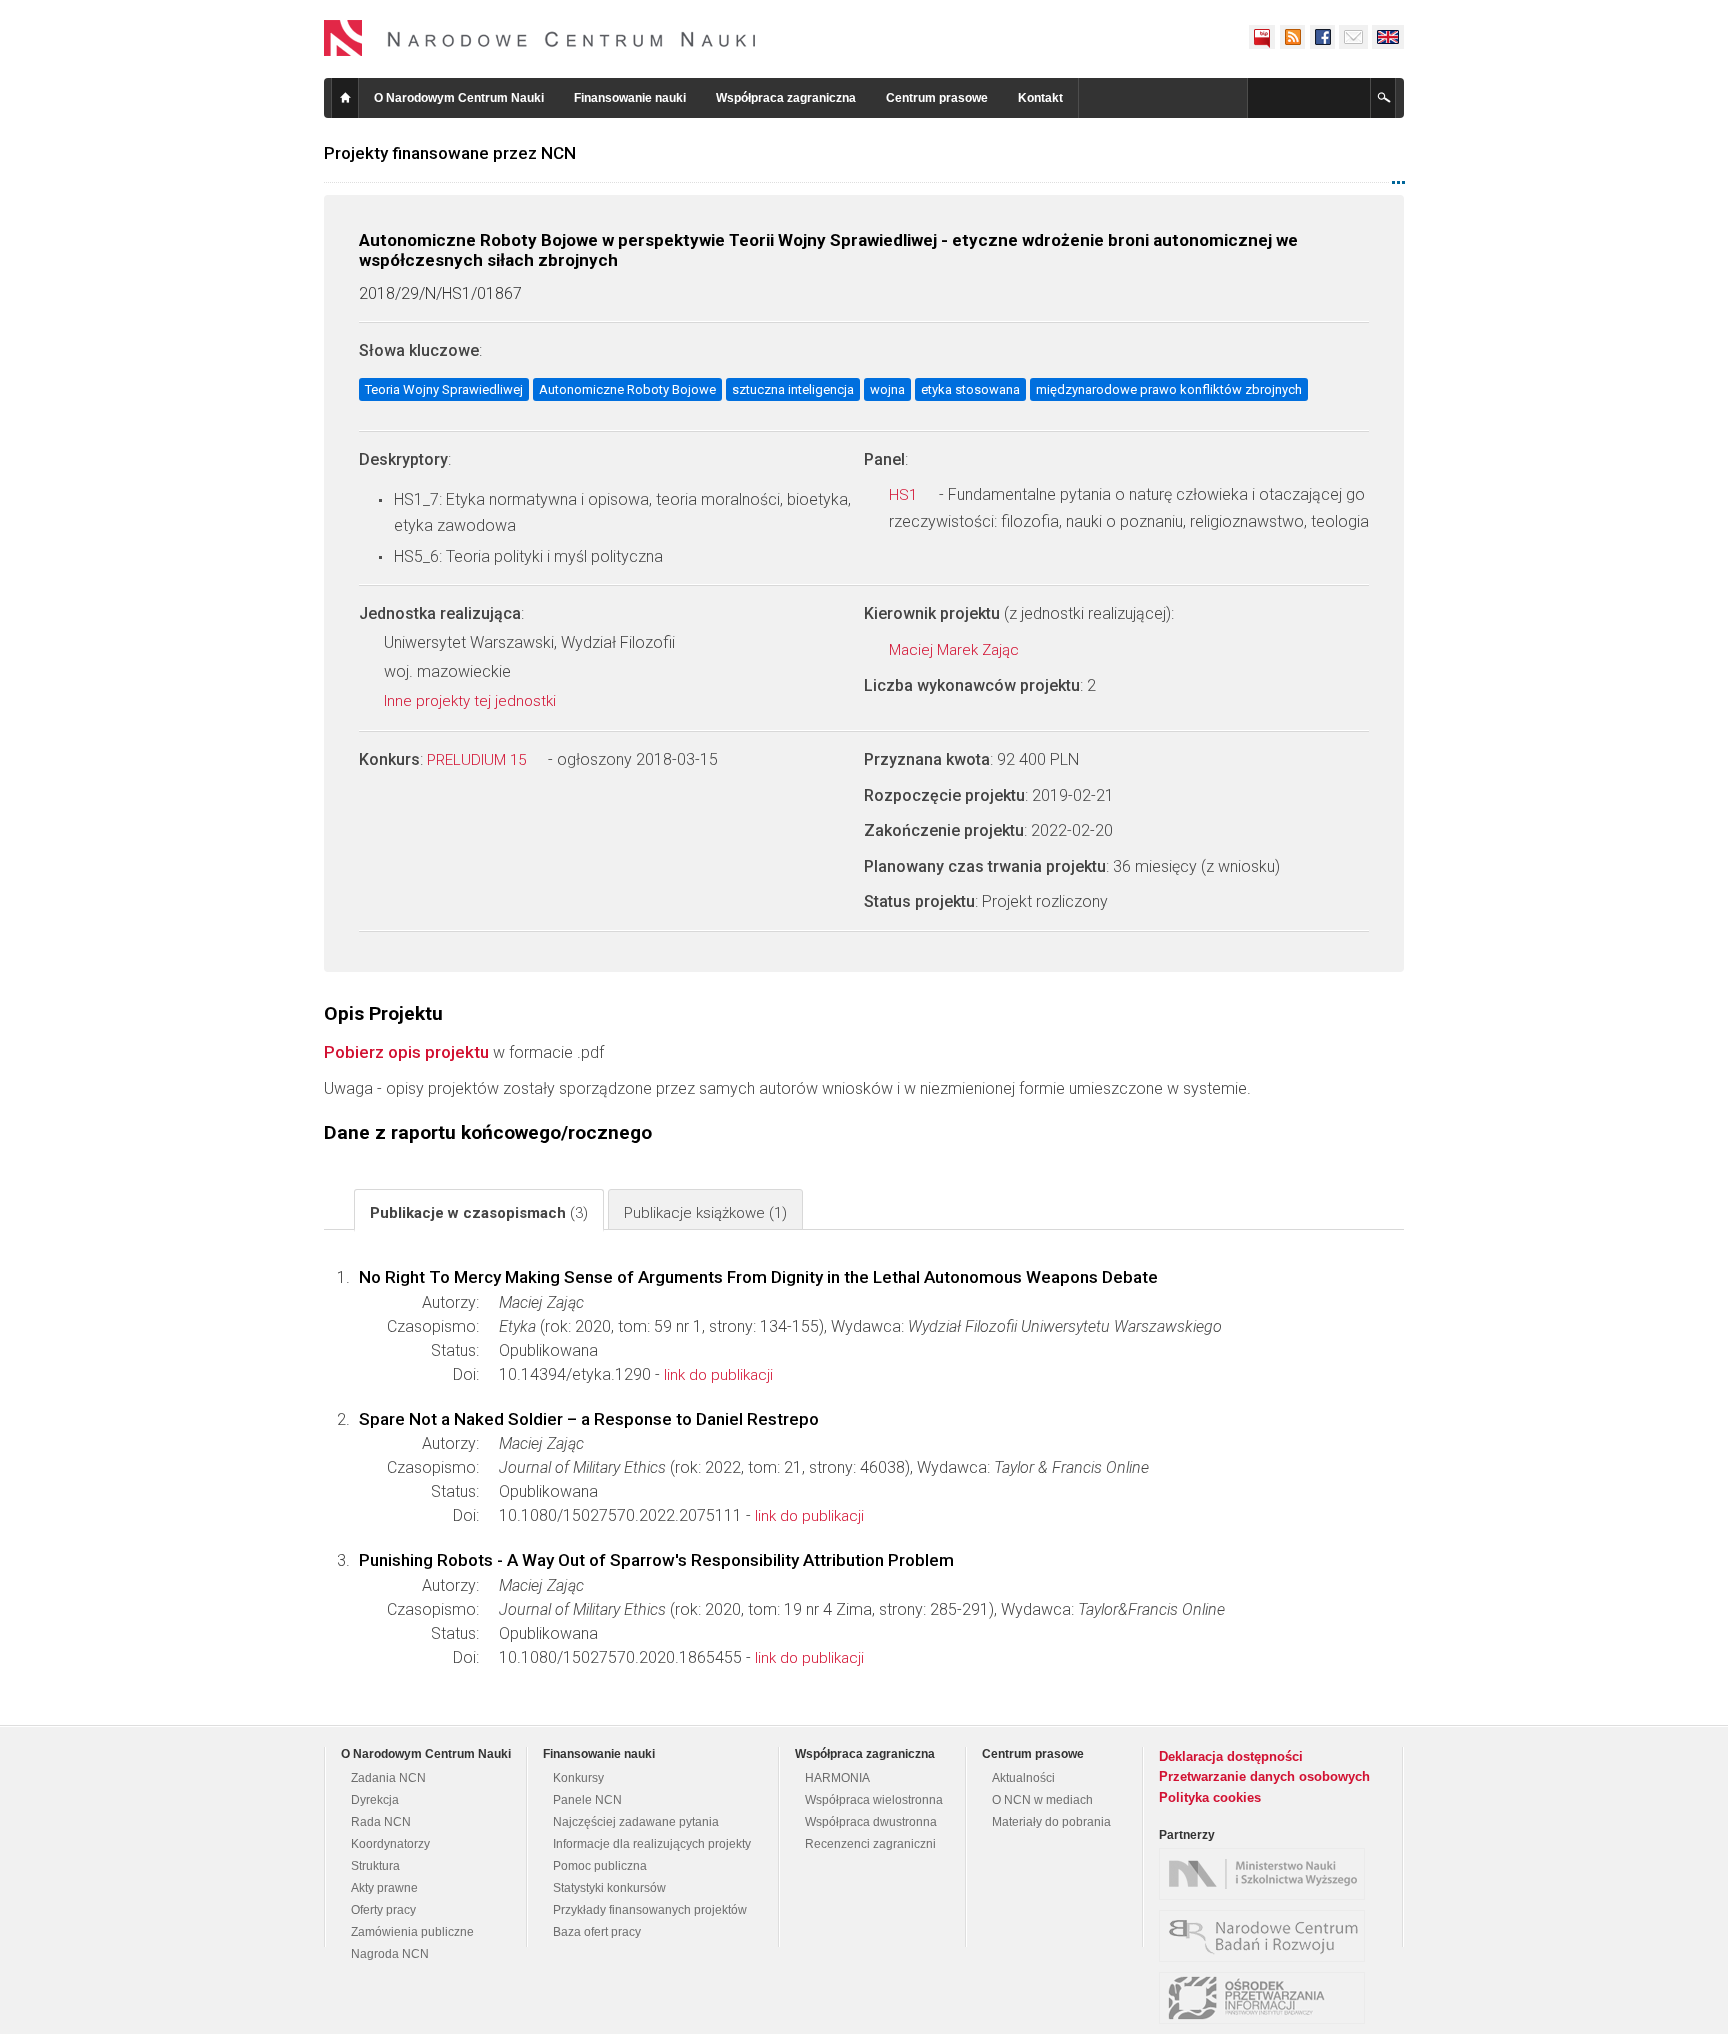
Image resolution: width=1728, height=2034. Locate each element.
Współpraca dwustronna (871, 1822)
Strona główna (345, 98)
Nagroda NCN (390, 1954)
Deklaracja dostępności (1231, 1756)
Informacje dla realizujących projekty (652, 1844)
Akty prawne (384, 1888)
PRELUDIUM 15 (478, 760)
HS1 (905, 495)
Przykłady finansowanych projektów (650, 1910)
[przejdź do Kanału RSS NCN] (1292, 37)
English (1388, 37)
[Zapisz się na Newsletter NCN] (1353, 37)
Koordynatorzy (390, 1844)
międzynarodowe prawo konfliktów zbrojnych (1169, 389)
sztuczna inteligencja (793, 389)
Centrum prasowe (937, 98)
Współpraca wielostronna (874, 1800)
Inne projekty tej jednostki (472, 701)
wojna (887, 389)
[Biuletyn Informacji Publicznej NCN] (1262, 37)
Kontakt (1040, 98)
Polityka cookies (1210, 1797)
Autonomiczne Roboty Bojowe (627, 389)
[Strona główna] (540, 38)
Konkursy (578, 1778)
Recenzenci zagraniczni (870, 1844)
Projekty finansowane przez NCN (450, 153)
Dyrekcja (375, 1800)
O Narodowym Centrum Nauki (459, 98)
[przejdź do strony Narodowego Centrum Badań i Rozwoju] (1267, 1936)
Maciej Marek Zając (956, 650)
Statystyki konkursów (609, 1888)
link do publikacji (718, 1375)
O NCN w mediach (1042, 1800)
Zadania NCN (388, 1778)
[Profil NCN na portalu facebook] (1322, 37)
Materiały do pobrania (1051, 1822)
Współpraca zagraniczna (786, 98)
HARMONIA (837, 1778)
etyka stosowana (970, 389)
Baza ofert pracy (597, 1932)
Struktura (375, 1866)
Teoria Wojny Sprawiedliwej (444, 389)
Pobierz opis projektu (406, 1052)
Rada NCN (381, 1822)
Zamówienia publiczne (412, 1932)
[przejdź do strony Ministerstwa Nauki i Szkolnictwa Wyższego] (1267, 1874)
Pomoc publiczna (600, 1866)
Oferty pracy (383, 1910)
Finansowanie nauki (630, 98)
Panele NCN (587, 1800)
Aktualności (1023, 1778)
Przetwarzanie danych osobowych (1264, 1776)
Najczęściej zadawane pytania (636, 1822)
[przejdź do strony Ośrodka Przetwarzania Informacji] (1267, 1998)
